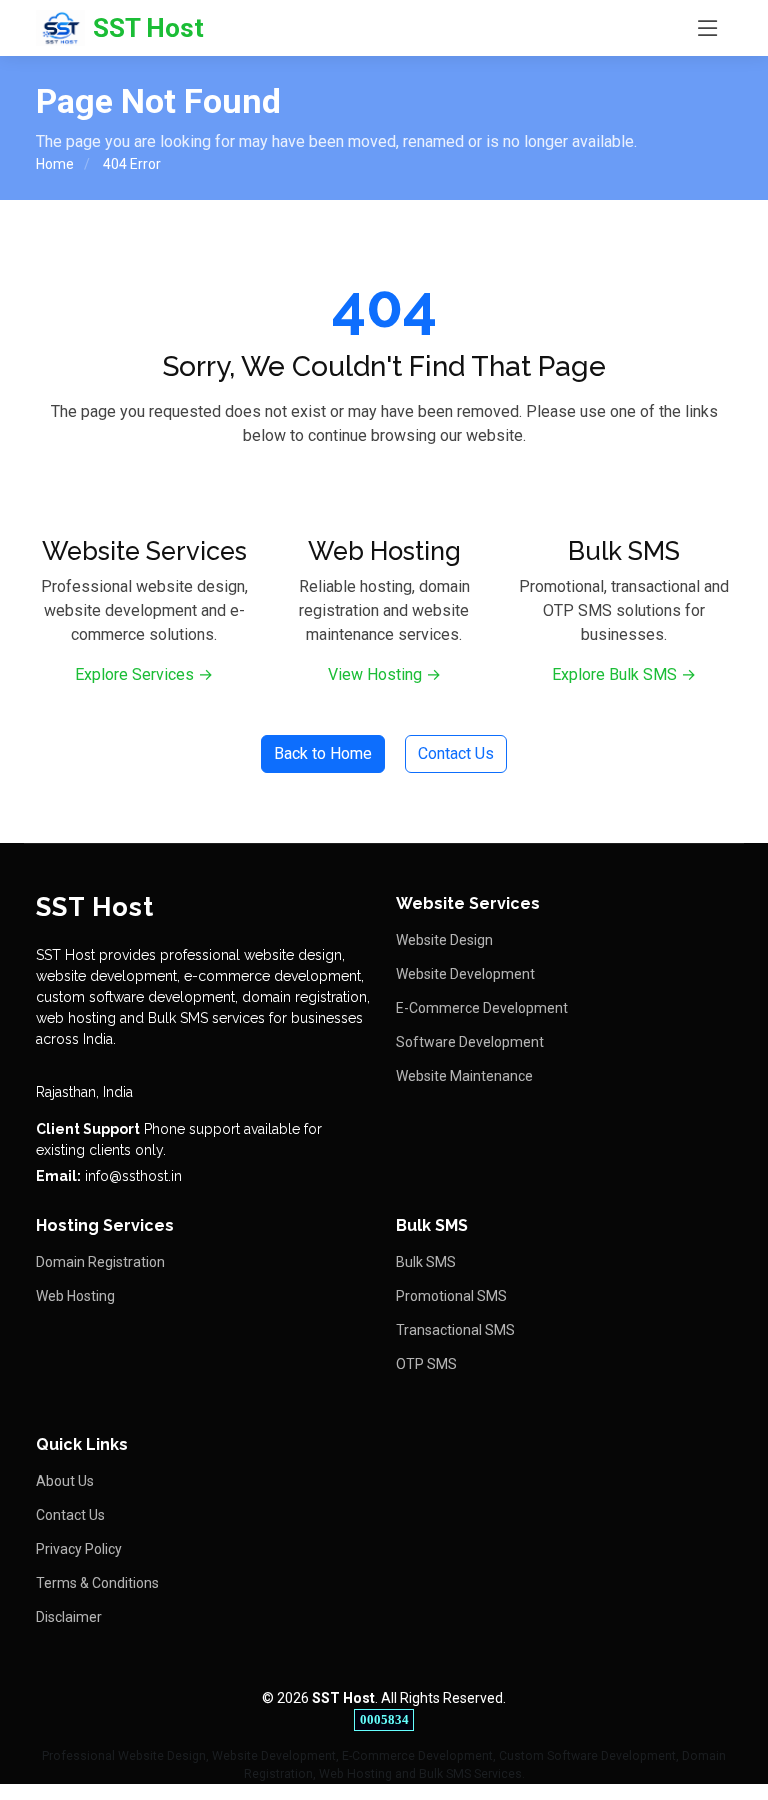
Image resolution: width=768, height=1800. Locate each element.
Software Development (470, 1042)
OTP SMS (426, 1364)
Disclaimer (69, 1617)
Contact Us (456, 753)
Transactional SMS (455, 1330)
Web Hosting (75, 1296)
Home (55, 164)
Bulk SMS (426, 1262)
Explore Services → (144, 674)
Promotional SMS (451, 1296)
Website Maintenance (464, 1076)
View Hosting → (384, 674)
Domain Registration (100, 1262)
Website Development (465, 974)
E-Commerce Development (482, 1008)
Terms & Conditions (97, 1583)
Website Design (444, 940)
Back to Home (323, 753)
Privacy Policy (79, 1549)
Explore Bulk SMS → (624, 674)
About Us (65, 1481)
